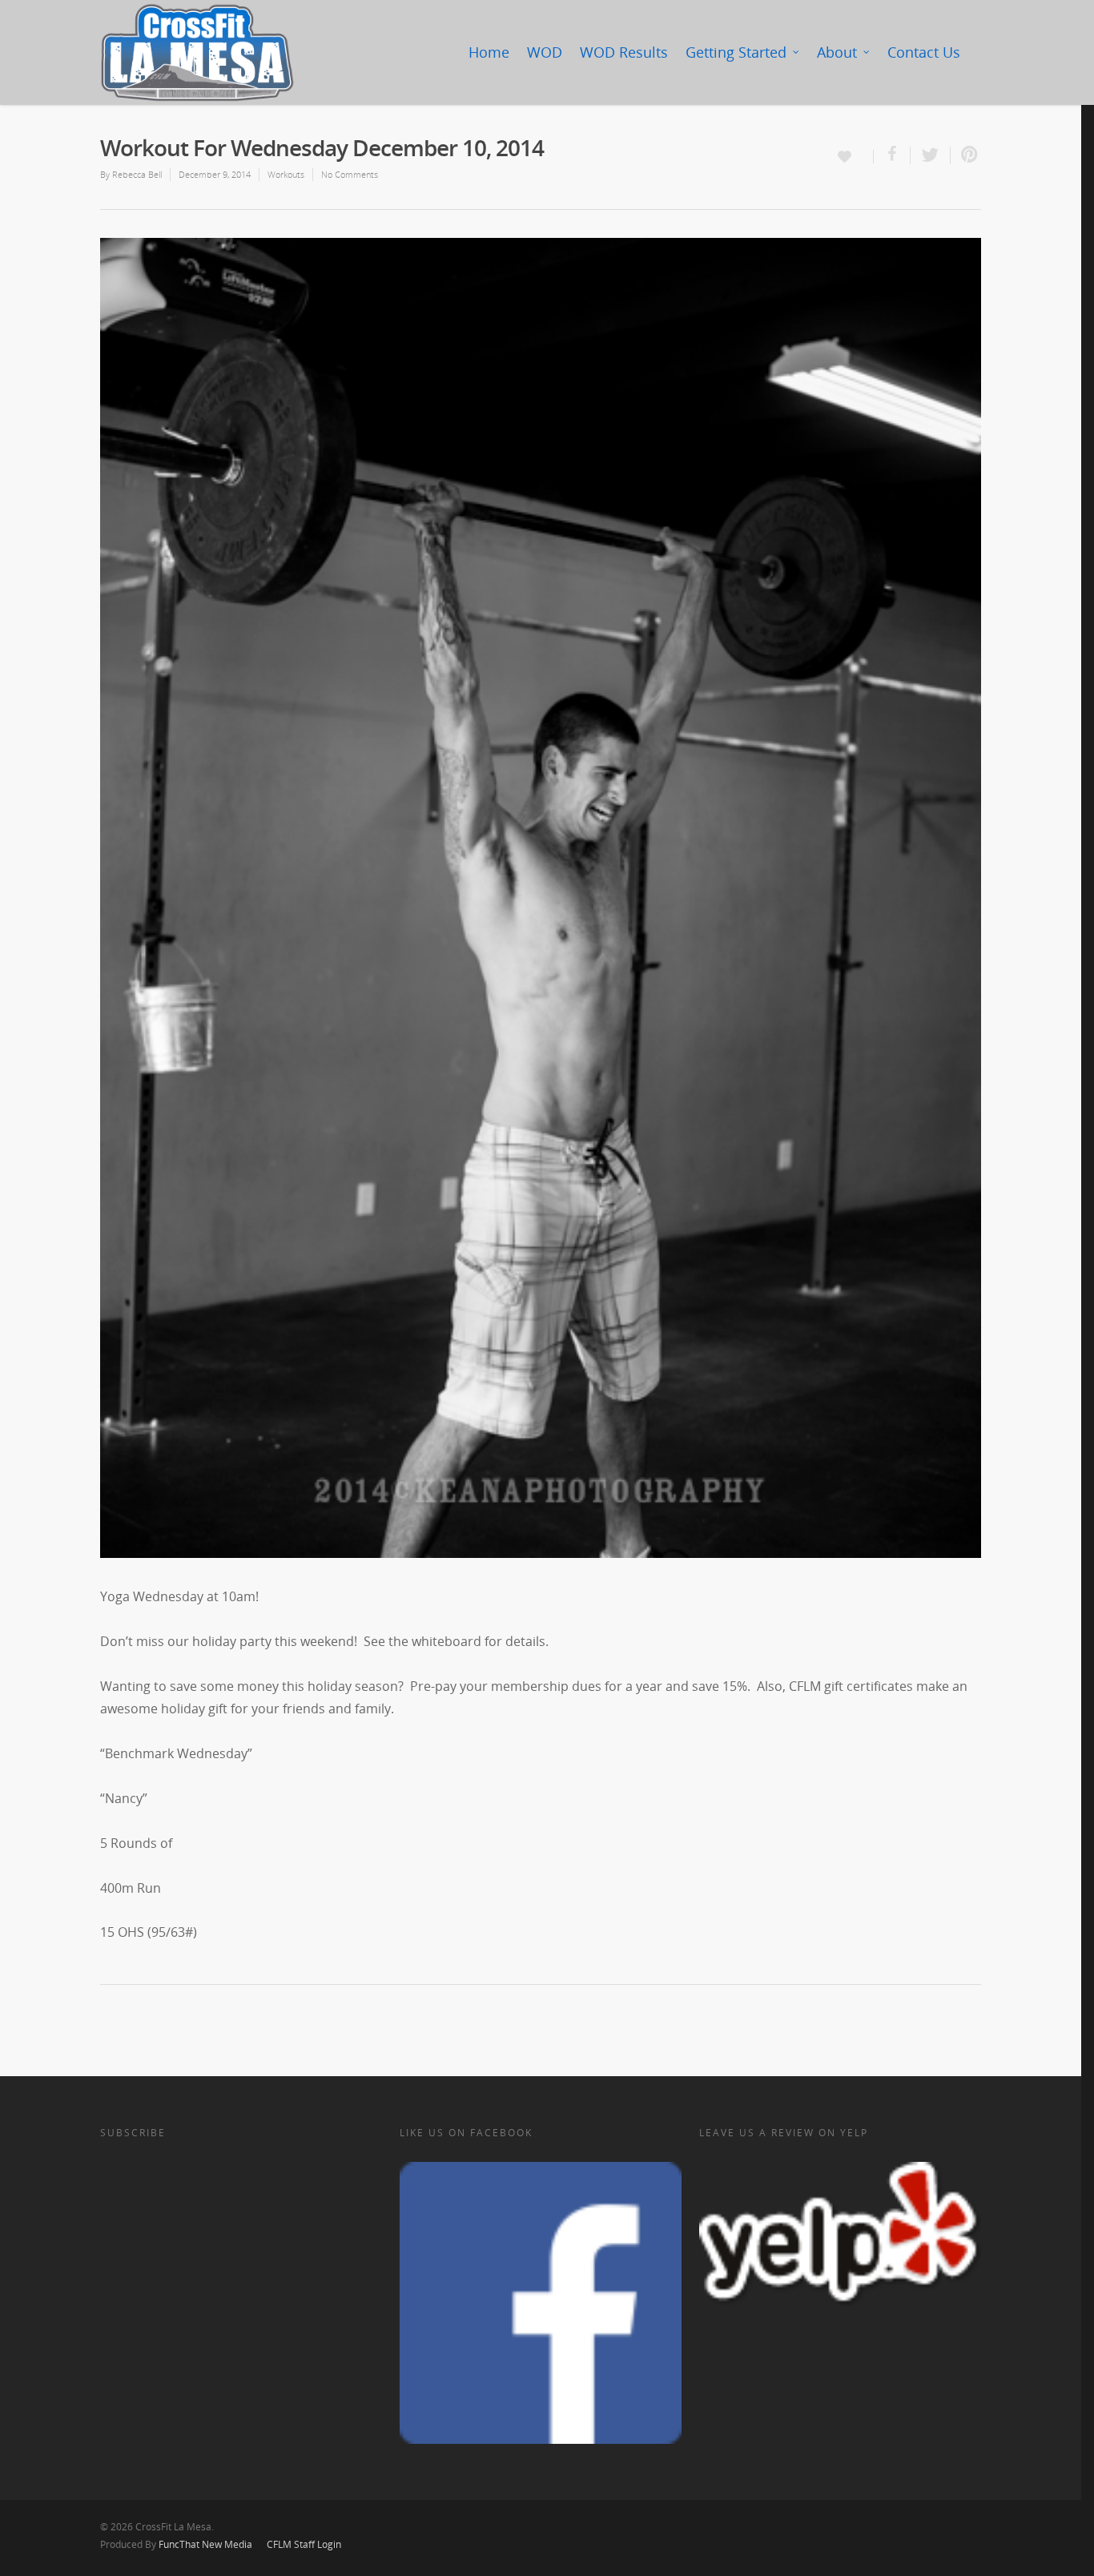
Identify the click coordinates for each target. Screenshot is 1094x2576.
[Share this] (892, 155)
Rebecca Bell (137, 174)
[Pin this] (966, 155)
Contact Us (924, 52)
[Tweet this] (931, 155)
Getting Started (736, 52)
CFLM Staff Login (304, 2544)
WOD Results (624, 52)
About (837, 52)
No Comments (350, 174)
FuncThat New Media (205, 2544)
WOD (545, 52)
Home (489, 52)
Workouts (286, 174)
